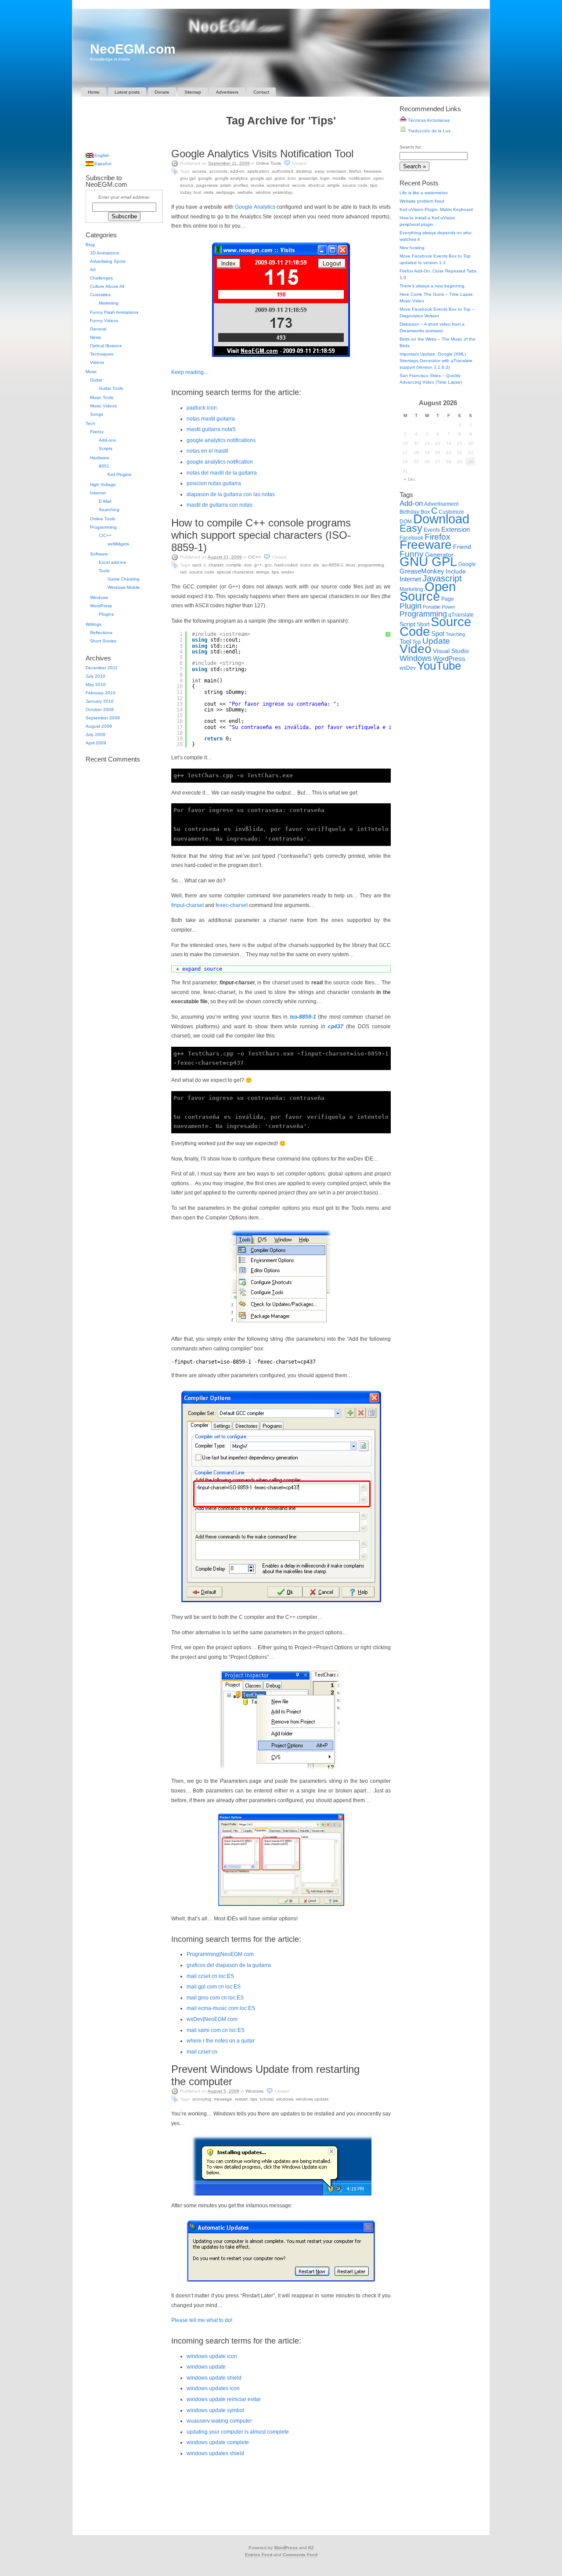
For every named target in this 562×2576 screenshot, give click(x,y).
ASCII (197, 565)
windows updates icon (213, 2388)
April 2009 (96, 743)
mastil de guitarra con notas (220, 505)
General (98, 329)
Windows (254, 2091)
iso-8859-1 (303, 1017)
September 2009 (103, 718)
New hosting (412, 248)
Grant (280, 178)
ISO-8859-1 (333, 565)
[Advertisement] (281, 139)
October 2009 (100, 709)
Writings (94, 624)
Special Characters (235, 572)
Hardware (100, 458)
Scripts (106, 448)
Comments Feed (300, 2555)
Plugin (411, 606)
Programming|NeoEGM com (220, 1954)
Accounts (218, 171)
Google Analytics (231, 178)
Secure (299, 185)
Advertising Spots (108, 261)
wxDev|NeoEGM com (212, 2019)
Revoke (258, 185)
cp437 (336, 1027)
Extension (337, 171)
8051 (104, 466)
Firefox (355, 171)
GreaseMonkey (422, 571)
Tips (374, 185)
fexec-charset (232, 905)
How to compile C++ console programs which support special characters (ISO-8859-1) (261, 535)
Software (99, 554)
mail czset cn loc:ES (210, 1976)
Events (432, 530)
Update (436, 641)
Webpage (225, 192)
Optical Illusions (106, 346)
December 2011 (102, 668)
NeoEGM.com (133, 49)
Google (205, 178)
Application (258, 171)
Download (441, 519)
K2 (311, 2548)
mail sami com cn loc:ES (216, 2030)
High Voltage (103, 484)
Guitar (96, 380)
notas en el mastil (207, 451)
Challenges (101, 278)
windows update (206, 2367)
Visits (209, 192)
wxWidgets (118, 544)
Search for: (411, 147)
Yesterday (282, 192)
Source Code (355, 185)
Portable (432, 607)
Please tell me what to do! (202, 2320)
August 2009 (99, 726)
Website (245, 192)
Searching (109, 510)
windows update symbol (215, 2410)
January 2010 (100, 701)
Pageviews (207, 185)
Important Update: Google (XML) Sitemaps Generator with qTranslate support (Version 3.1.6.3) (436, 361)
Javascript (308, 178)
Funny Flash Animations (114, 312)
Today (186, 192)
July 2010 (95, 676)
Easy (319, 171)
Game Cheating (124, 579)
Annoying (202, 2099)
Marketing (109, 303)
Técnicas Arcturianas (428, 120)
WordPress (101, 606)
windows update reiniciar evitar (224, 2399)
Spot (438, 633)
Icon (292, 178)
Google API (261, 178)
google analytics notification (220, 462)
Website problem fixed (422, 201)
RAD (183, 572)
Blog (90, 245)
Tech (90, 423)
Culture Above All (107, 286)
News (95, 337)
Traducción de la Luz (429, 131)
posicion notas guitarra (214, 483)
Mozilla (339, 178)
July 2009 (95, 735)
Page (448, 599)
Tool (197, 192)
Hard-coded (286, 565)
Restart (241, 2099)
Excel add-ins (112, 562)
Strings (263, 572)
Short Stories (103, 641)
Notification (360, 178)
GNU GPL (188, 178)
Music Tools (102, 397)
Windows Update (312, 2099)
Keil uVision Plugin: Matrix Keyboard (436, 209)
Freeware (373, 171)
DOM (406, 522)
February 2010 (101, 693)
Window (263, 192)
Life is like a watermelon (424, 193)
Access (199, 171)
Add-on (237, 171)
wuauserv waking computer (219, 2421)
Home (94, 92)
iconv (305, 565)
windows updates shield (215, 2453)
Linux (351, 565)
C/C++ (254, 557)
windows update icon (212, 2356)
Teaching (455, 634)
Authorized (283, 171)
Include (456, 571)
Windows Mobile (124, 587)
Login (325, 178)
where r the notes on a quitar (221, 2041)
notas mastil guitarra (211, 419)
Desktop (304, 171)
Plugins (106, 614)
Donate (162, 92)
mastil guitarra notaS (211, 429)
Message (223, 2099)
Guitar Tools (111, 388)
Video (416, 649)
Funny (412, 554)
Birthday (409, 512)
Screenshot (278, 185)
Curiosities (100, 295)
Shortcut (316, 185)
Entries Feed (259, 2555)
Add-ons (107, 440)
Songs (97, 414)
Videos (97, 362)
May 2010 (96, 684)
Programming (371, 565)
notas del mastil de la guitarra (222, 473)
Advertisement (441, 504)
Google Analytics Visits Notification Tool (262, 154)
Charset (216, 565)
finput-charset (187, 905)
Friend (462, 547)
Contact (261, 92)
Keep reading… (190, 372)
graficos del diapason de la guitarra (229, 1965)
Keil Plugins (119, 474)
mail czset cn (202, 2052)
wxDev (288, 572)
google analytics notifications (221, 440)
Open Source (428, 591)
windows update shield (214, 2378)
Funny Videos (104, 321)
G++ (258, 565)
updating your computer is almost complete (238, 2432)
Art (93, 270)
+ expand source (199, 969)
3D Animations (104, 253)
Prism (226, 185)
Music (91, 372)
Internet (98, 493)
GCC (268, 565)
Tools (104, 571)
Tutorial (267, 2099)
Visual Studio (451, 651)
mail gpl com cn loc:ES (214, 1987)
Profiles (241, 185)
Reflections (101, 633)
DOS (248, 565)
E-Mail (105, 501)
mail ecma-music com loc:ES (221, 2008)
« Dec (410, 479)
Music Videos (103, 406)
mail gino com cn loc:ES (215, 1998)
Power (449, 607)
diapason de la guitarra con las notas (231, 494)
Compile (234, 565)
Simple (333, 185)
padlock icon (202, 408)
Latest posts (127, 92)
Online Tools (268, 163)
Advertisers (227, 92)
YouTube (439, 666)
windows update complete (218, 2442)
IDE (316, 565)
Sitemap (193, 92)
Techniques (102, 354)
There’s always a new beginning (432, 286)
